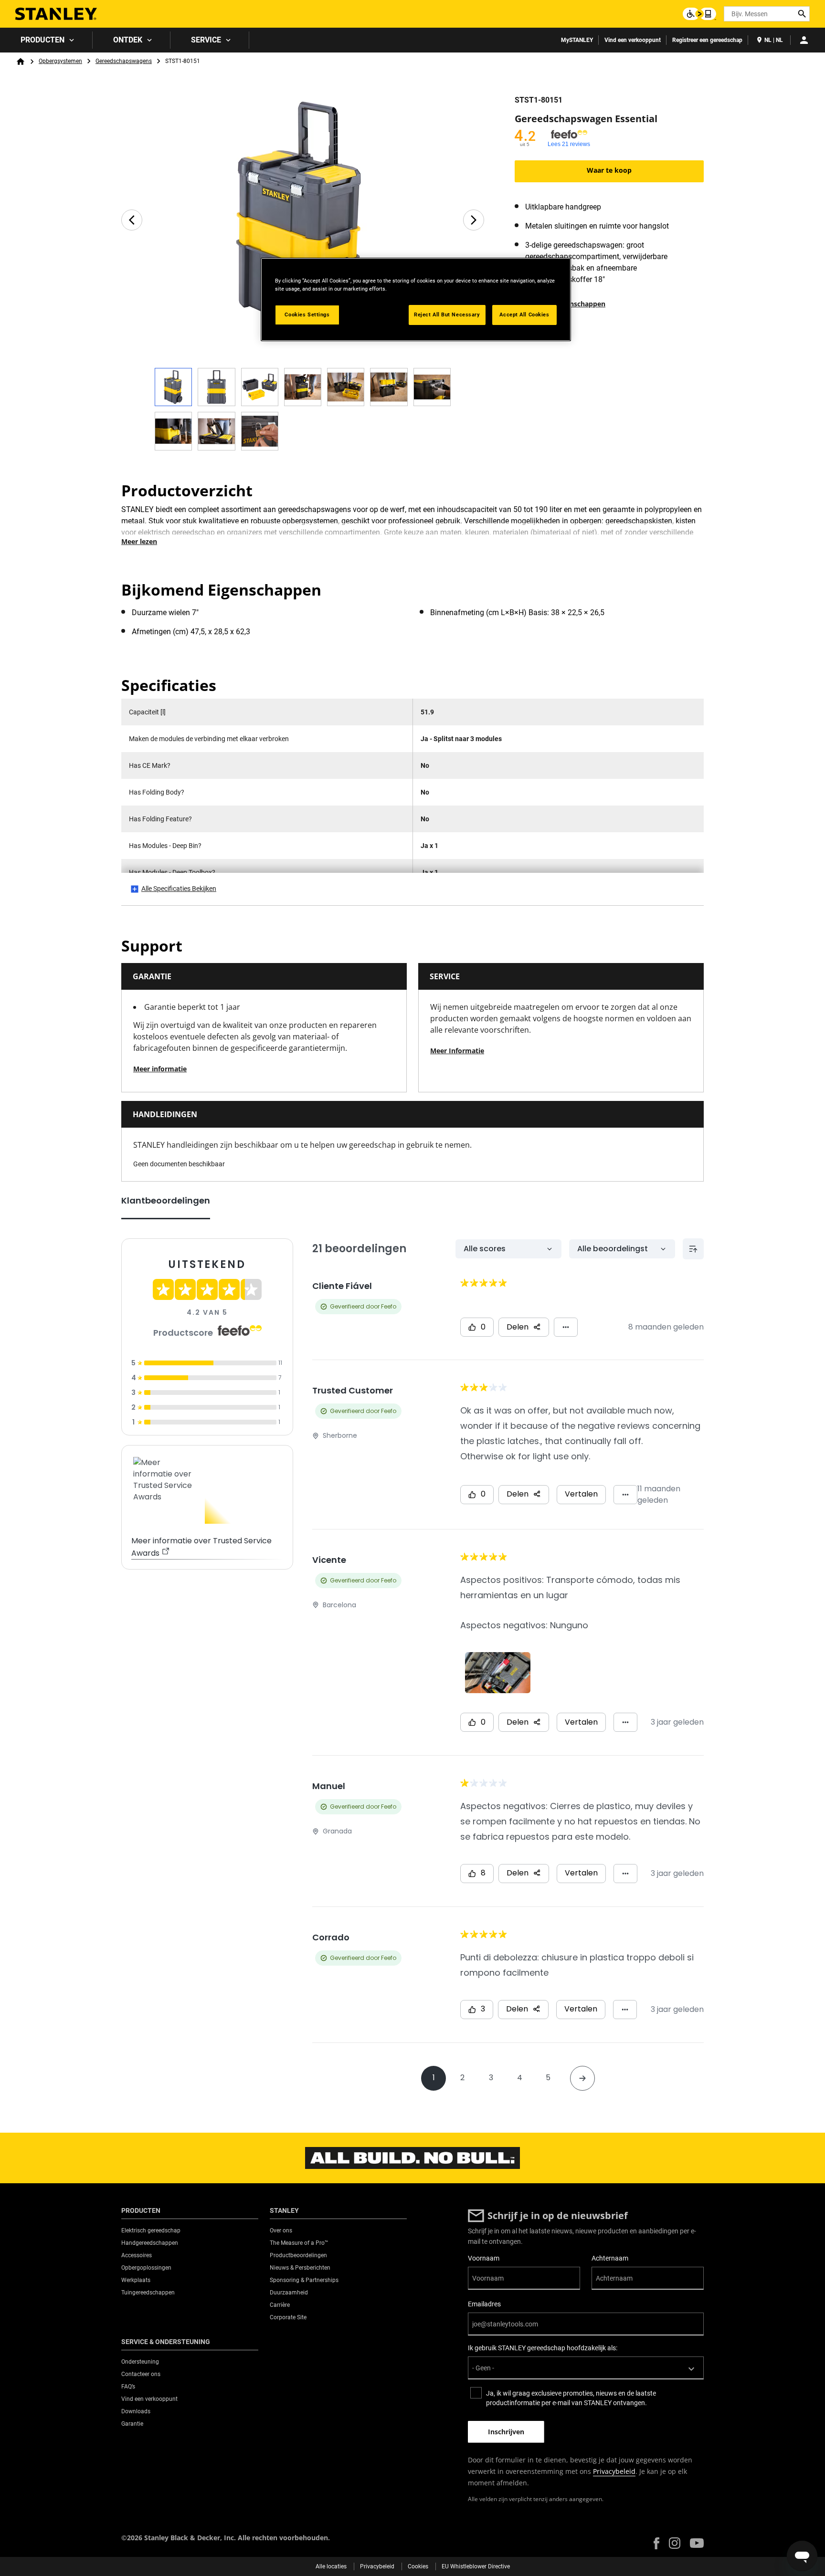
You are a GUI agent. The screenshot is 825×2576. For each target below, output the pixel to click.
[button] (656, 2543)
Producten (42, 40)
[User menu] (804, 40)
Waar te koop (609, 170)
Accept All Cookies (524, 314)
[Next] (474, 220)
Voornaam (484, 2258)
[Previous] (132, 220)
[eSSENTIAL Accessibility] (699, 14)
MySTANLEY (577, 40)
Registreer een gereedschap (707, 40)
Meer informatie (160, 1069)
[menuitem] (46, 40)
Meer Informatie (457, 1051)
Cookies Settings (307, 314)
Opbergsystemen (60, 61)
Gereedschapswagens (124, 61)
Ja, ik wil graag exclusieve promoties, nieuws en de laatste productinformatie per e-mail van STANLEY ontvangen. (571, 2398)
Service (206, 40)
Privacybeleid (614, 2471)
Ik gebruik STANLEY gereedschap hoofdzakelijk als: (543, 2348)
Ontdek (128, 40)
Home (21, 62)
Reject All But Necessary (447, 314)
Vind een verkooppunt (633, 40)
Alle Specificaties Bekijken (179, 889)
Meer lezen (139, 541)
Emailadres (484, 2304)
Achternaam (610, 2258)
